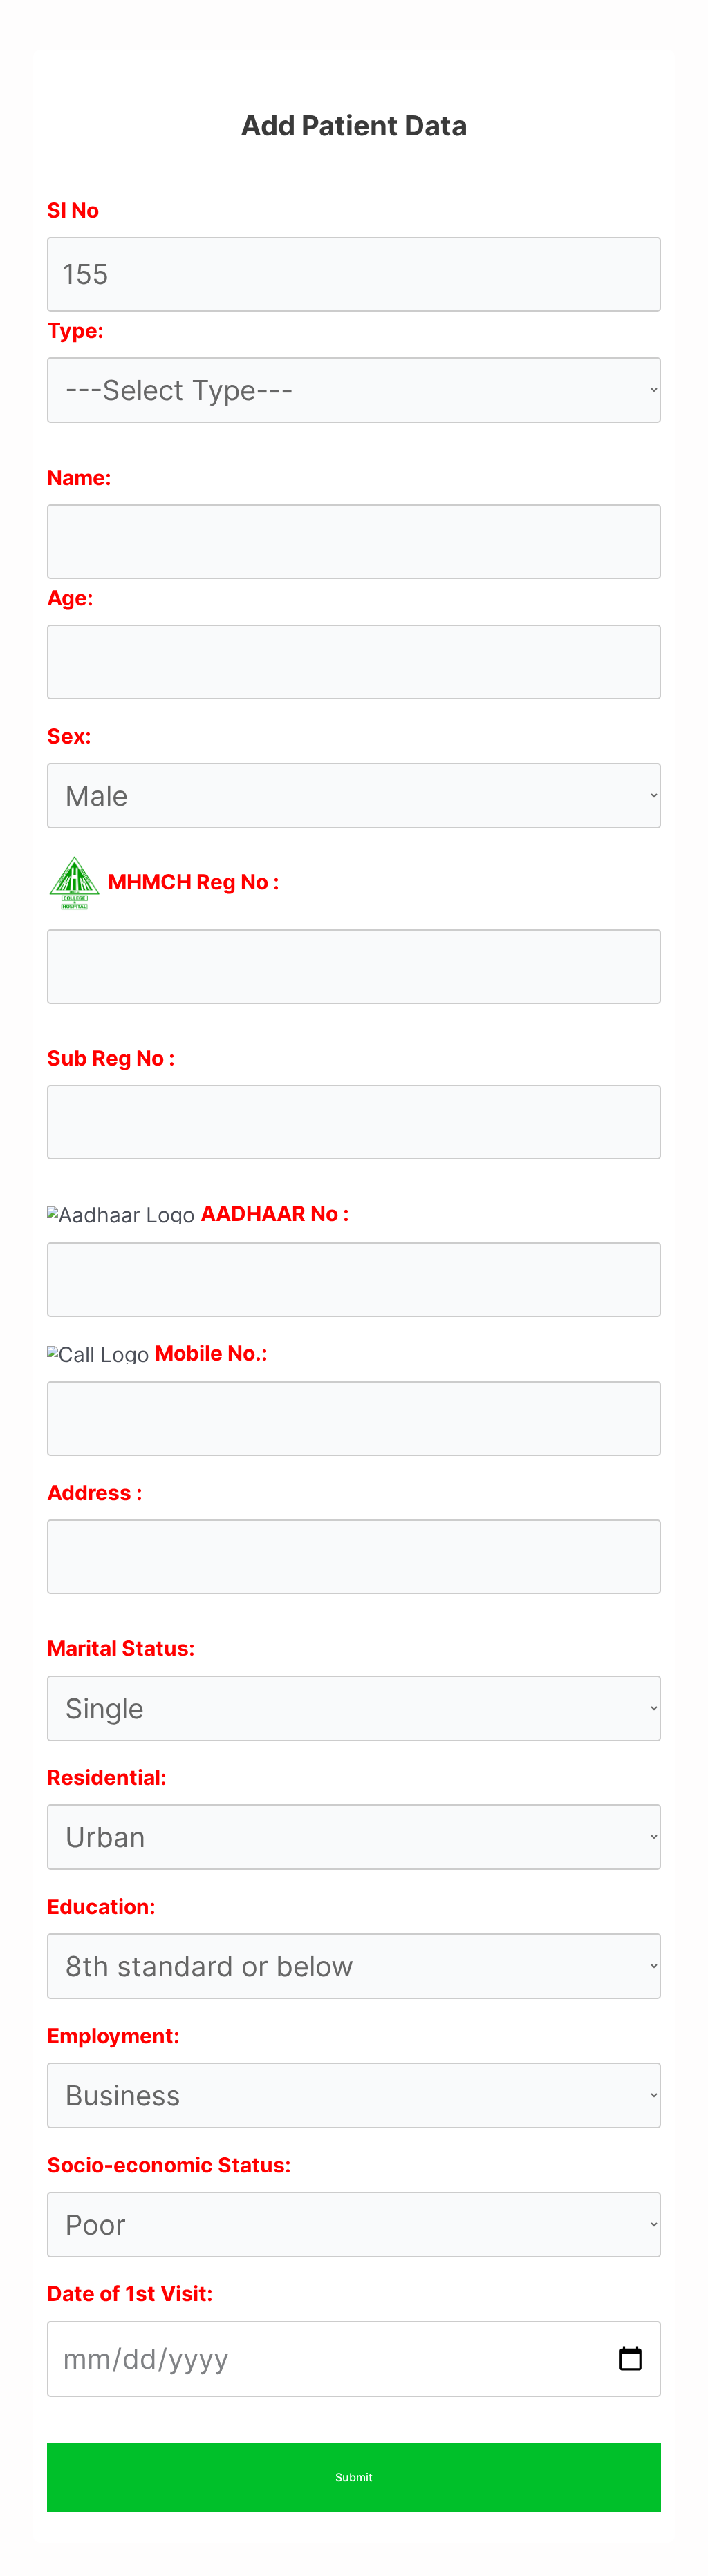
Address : (95, 1493)
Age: (70, 598)
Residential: (107, 1777)
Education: (101, 1906)
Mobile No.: (211, 1353)
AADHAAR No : (275, 1213)
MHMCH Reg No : (194, 882)
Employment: (113, 2036)
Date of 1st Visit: (130, 2293)
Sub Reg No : (111, 1058)
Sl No (73, 210)
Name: (79, 477)
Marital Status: (121, 1648)
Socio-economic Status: (169, 2165)
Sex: (69, 736)
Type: (75, 330)
